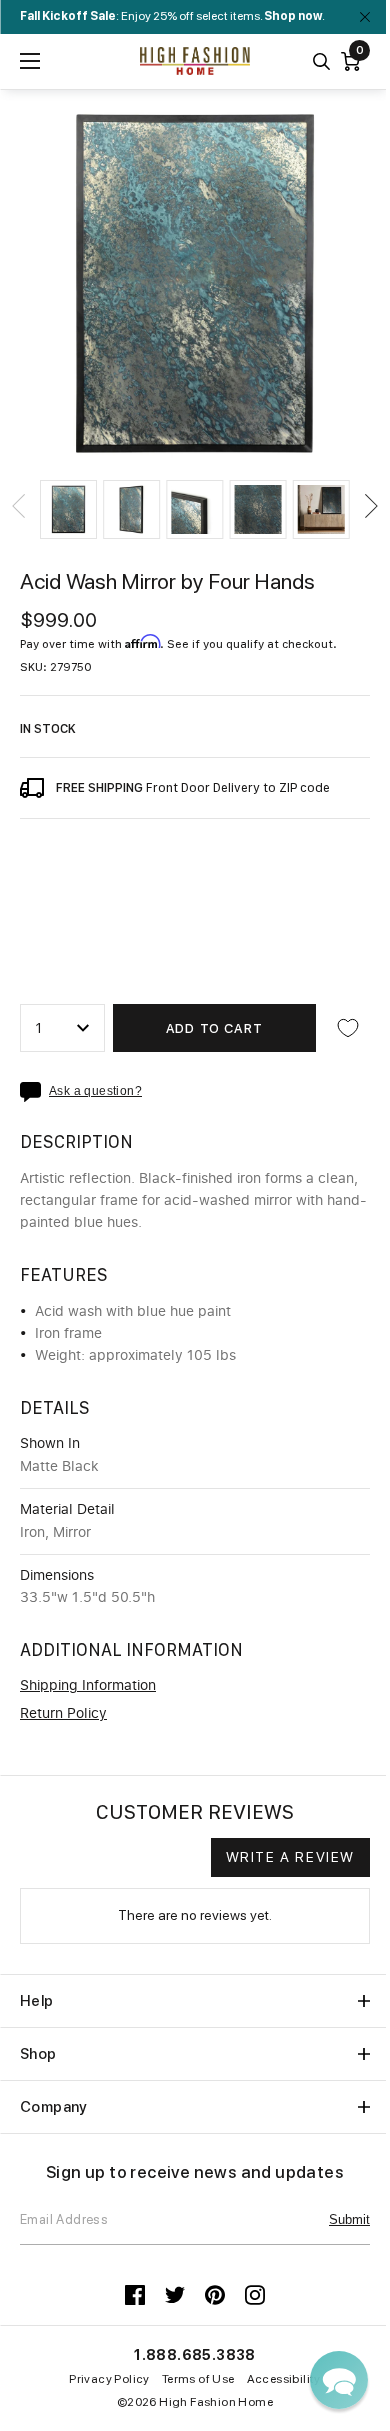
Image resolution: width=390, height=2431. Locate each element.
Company (54, 2107)
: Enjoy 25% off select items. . (172, 16)
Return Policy (63, 1714)
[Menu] (30, 61)
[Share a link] (34, 1092)
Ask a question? (95, 1091)
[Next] (370, 506)
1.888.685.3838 (195, 2355)
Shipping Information (88, 1686)
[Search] (321, 61)
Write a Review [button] (290, 1857)
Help (37, 2001)
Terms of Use (198, 2379)
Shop (38, 2054)
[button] (68, 509)
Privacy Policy (109, 2379)
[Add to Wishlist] (348, 1028)
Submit (349, 2219)
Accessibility (284, 2379)
